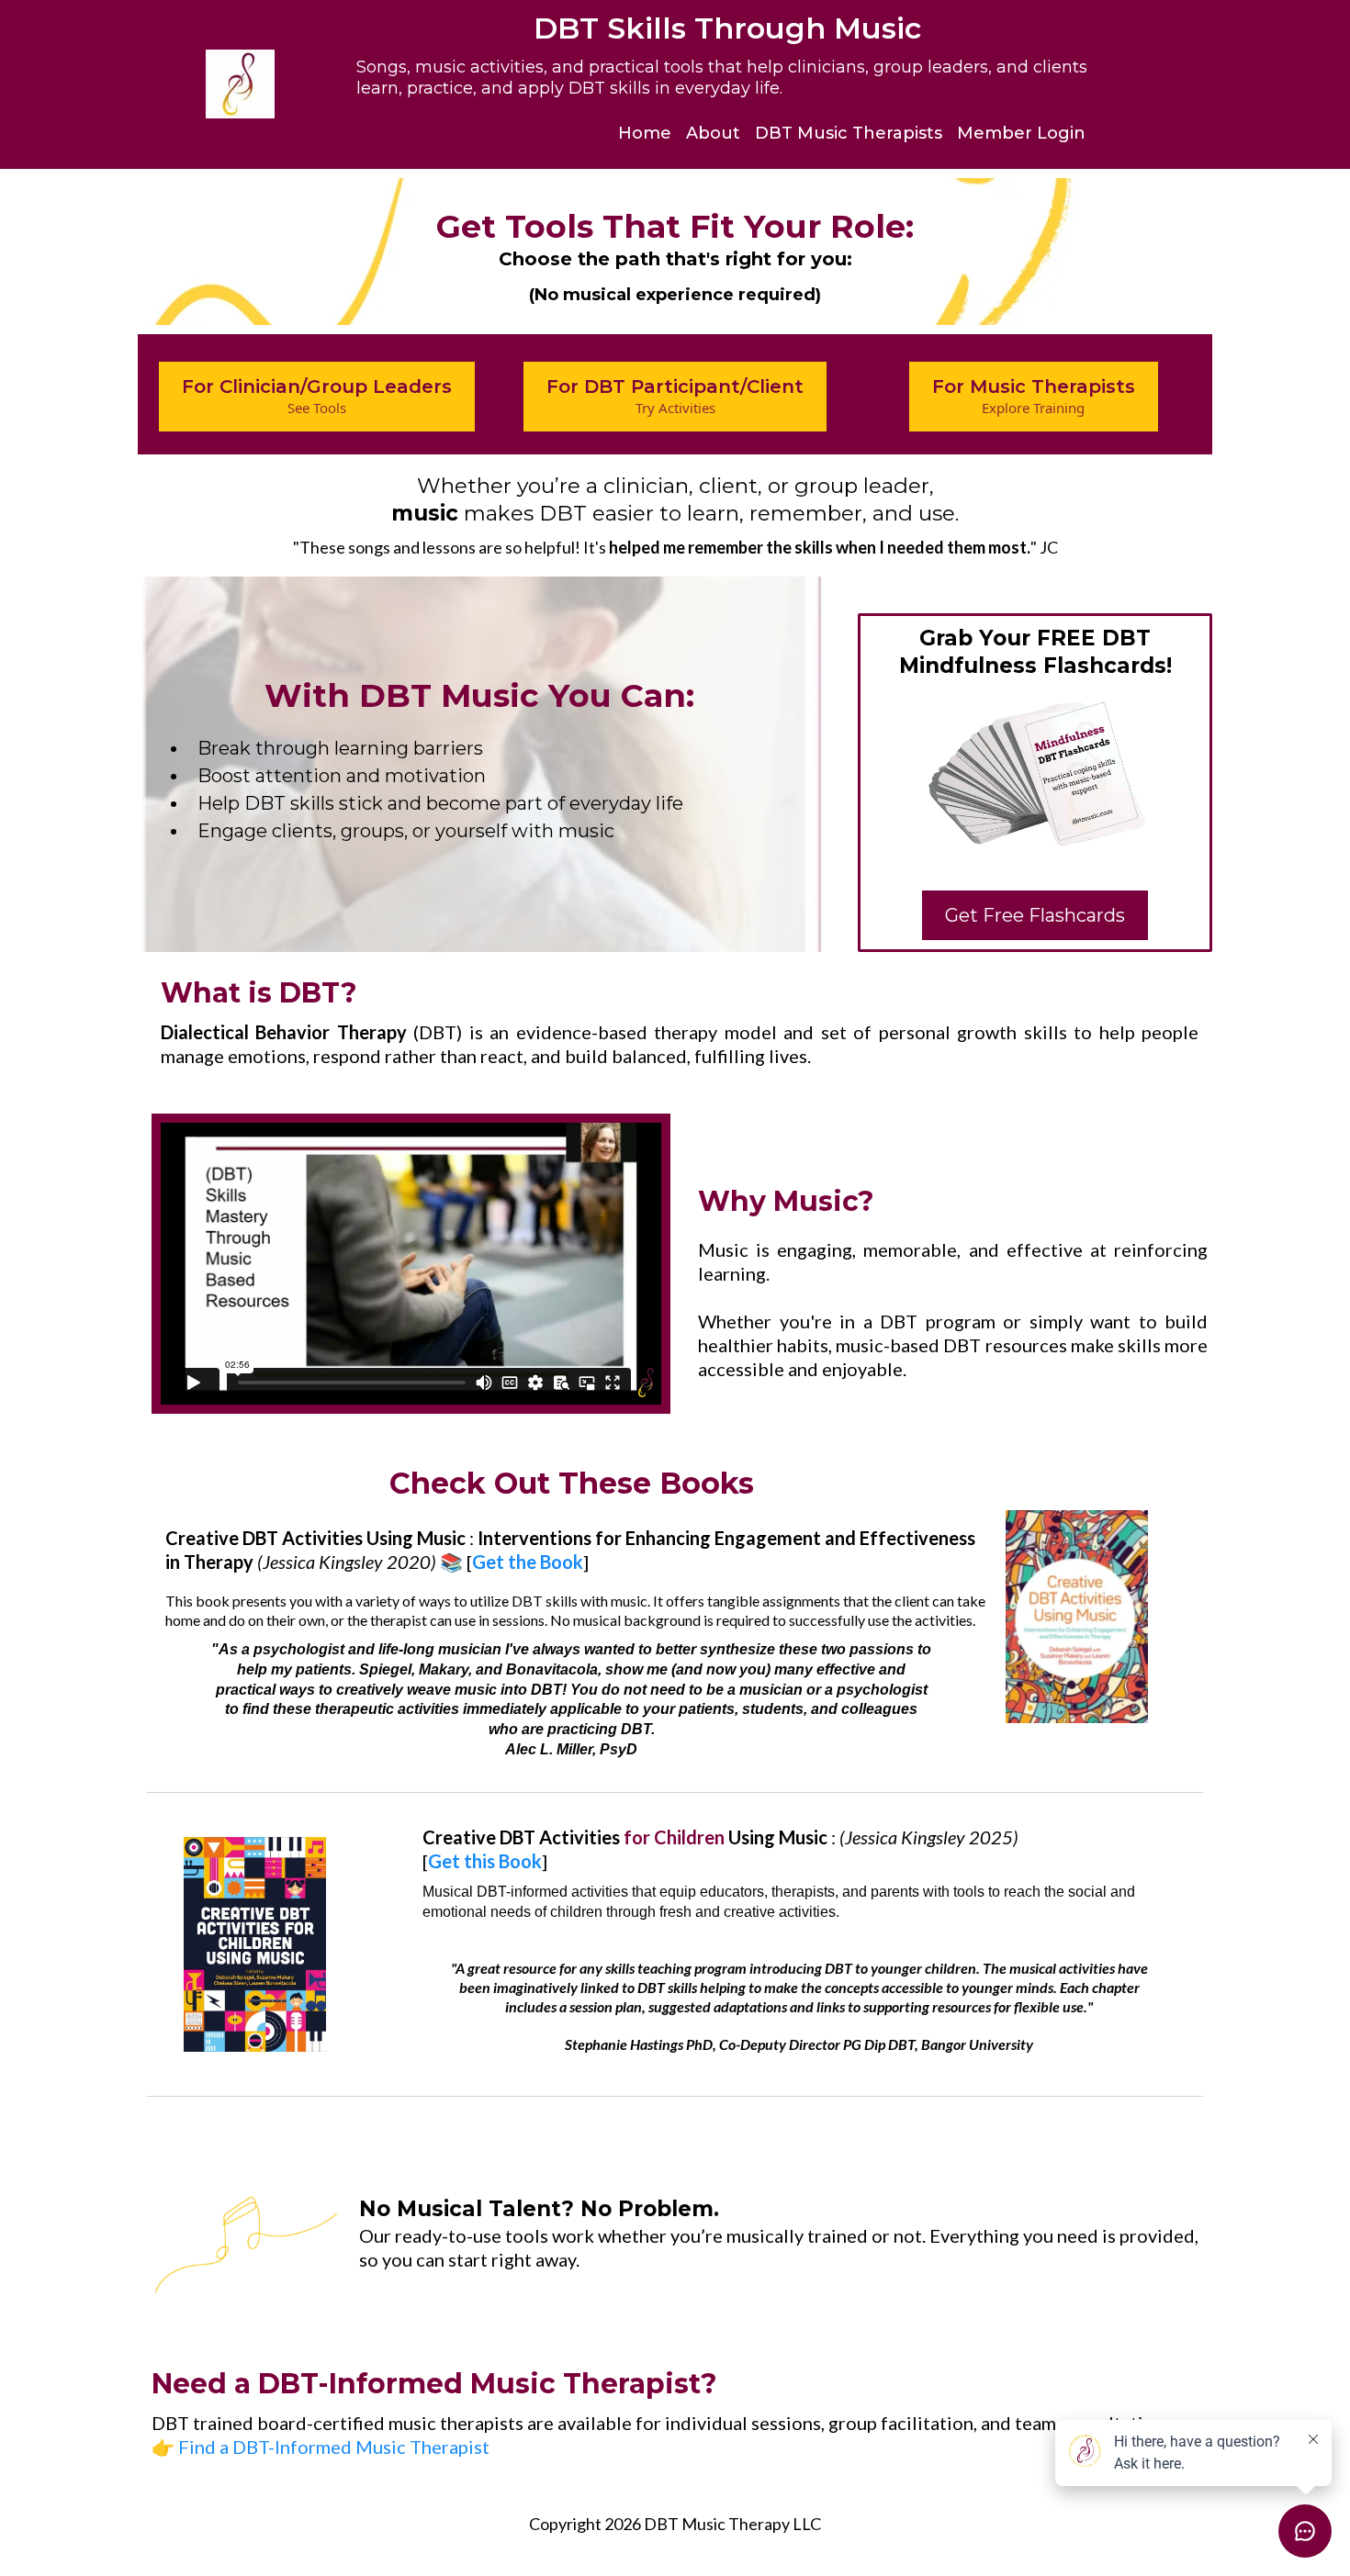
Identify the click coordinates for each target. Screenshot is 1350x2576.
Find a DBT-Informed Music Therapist (334, 2447)
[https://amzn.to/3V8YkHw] (1077, 1617)
